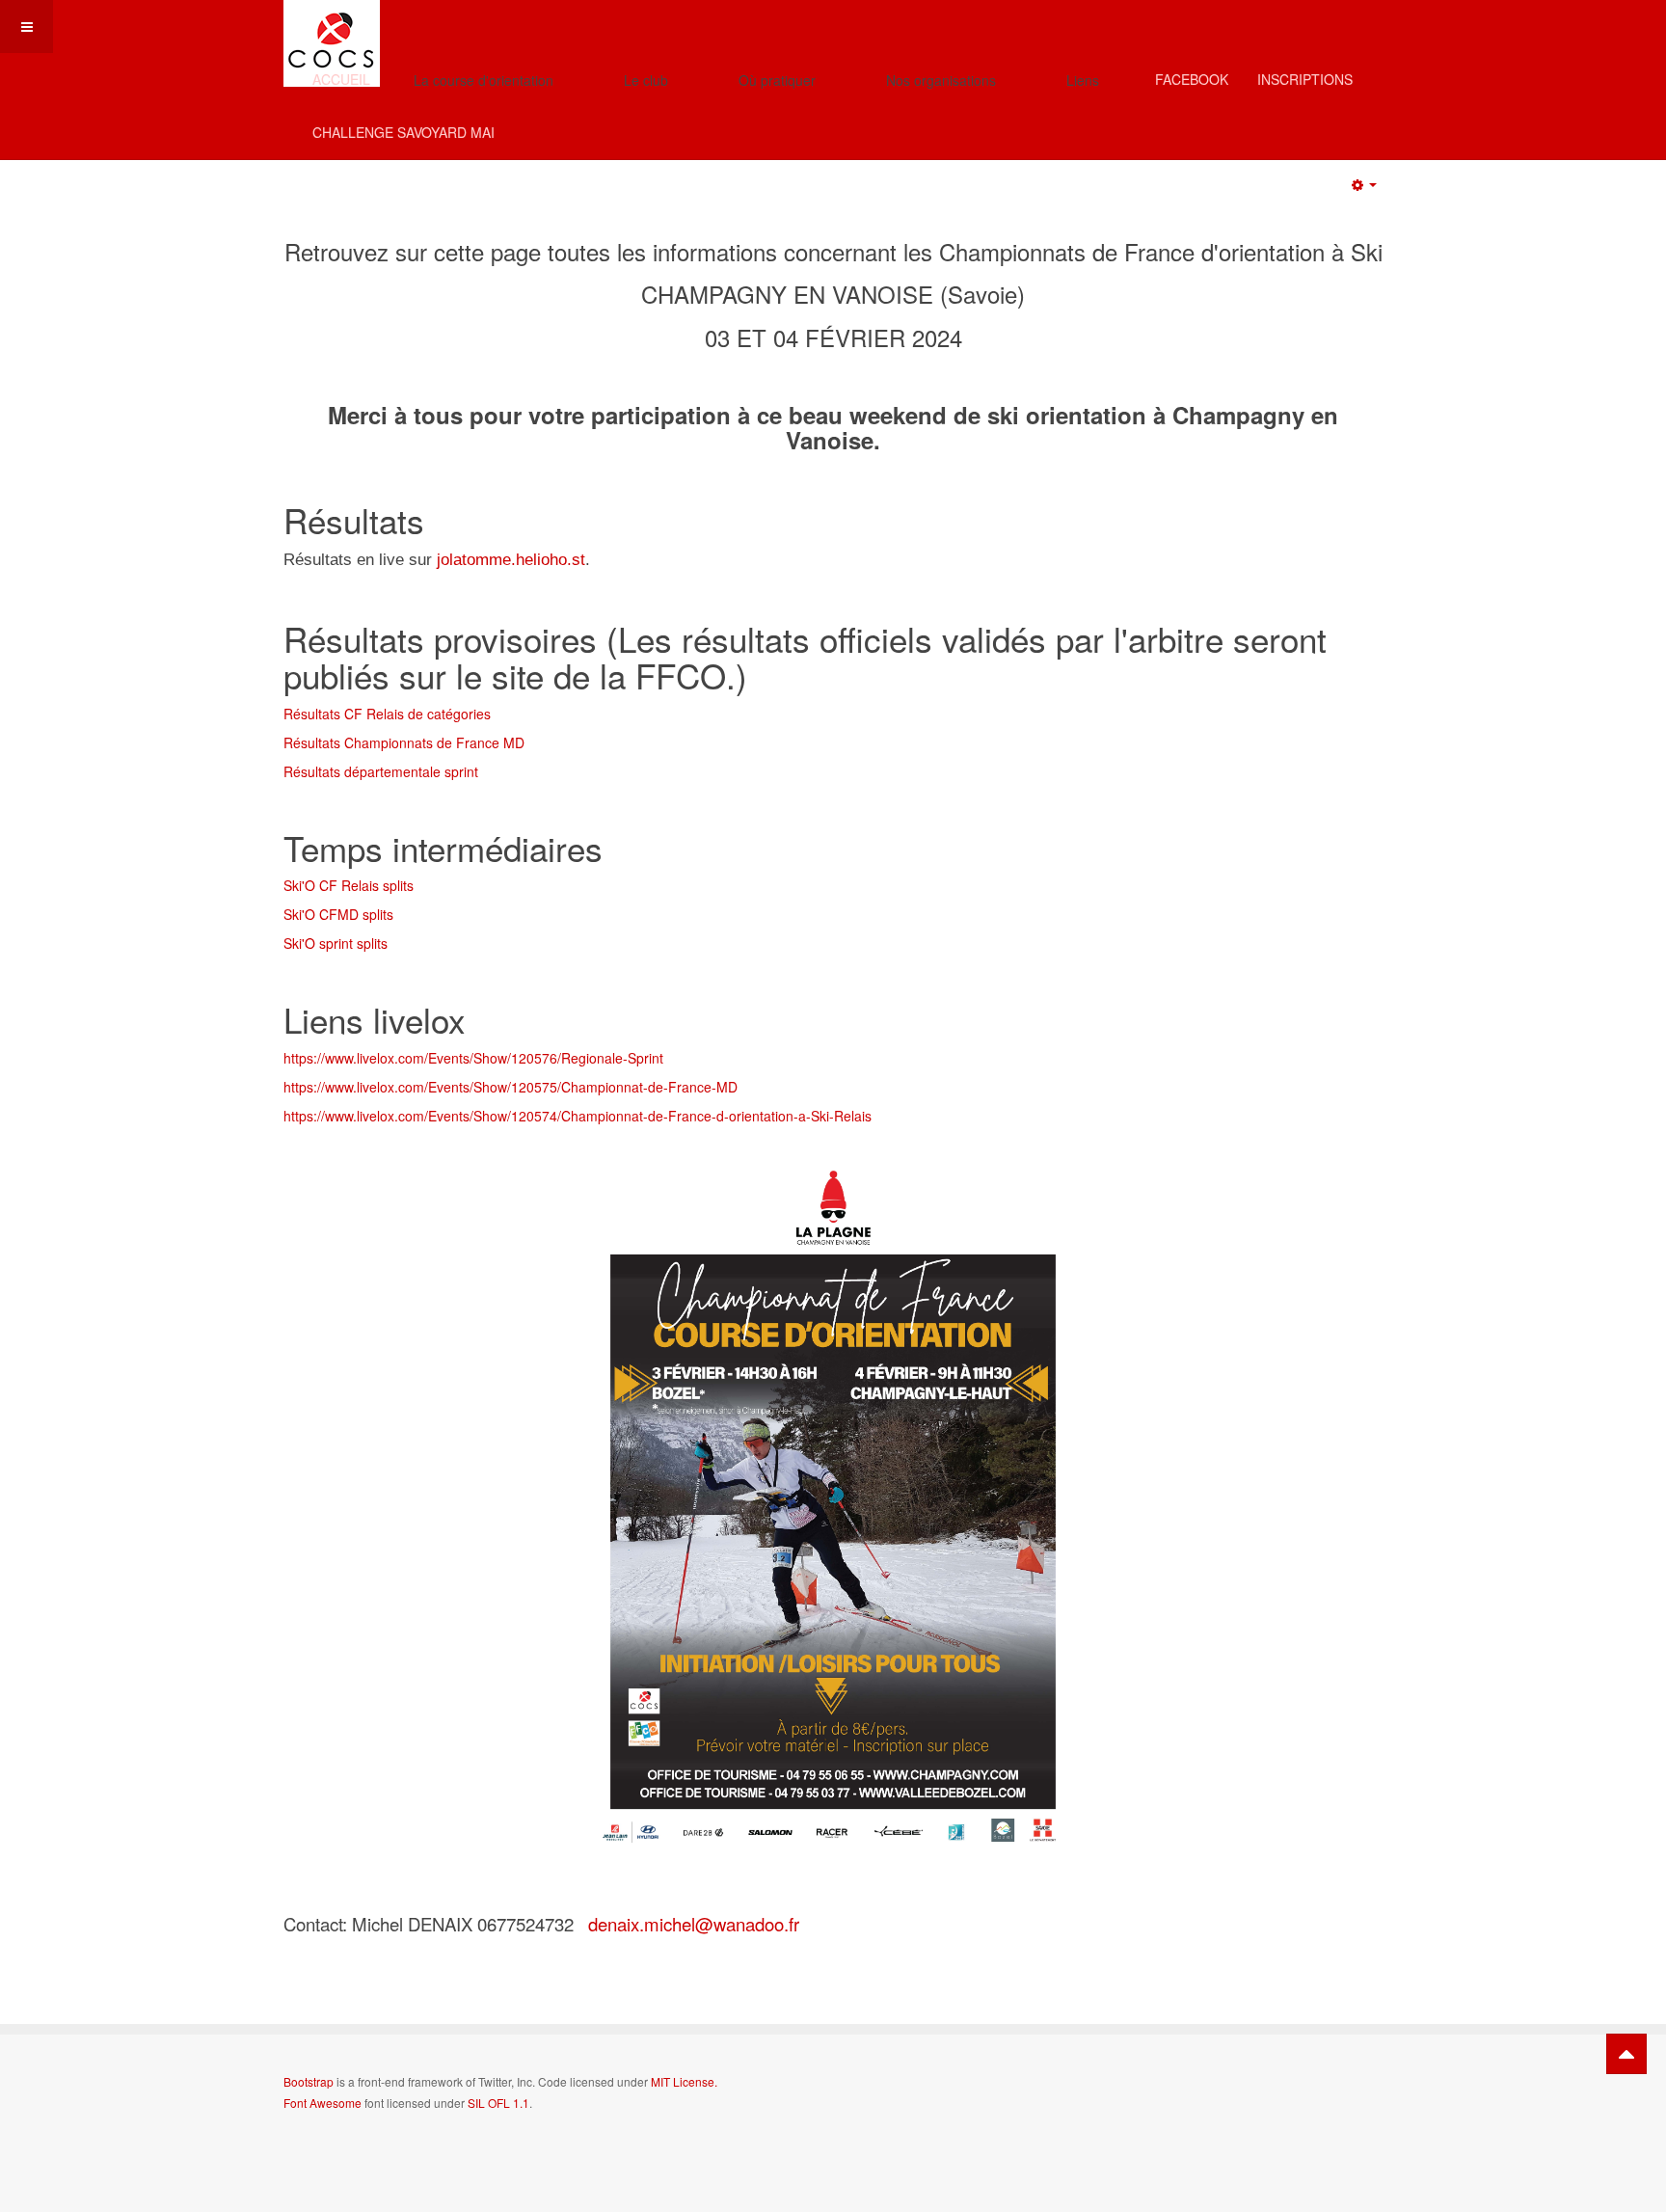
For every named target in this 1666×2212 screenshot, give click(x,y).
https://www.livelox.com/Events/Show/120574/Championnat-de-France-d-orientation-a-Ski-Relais (578, 1116)
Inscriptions (1305, 79)
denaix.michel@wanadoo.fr (694, 1924)
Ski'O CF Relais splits (349, 885)
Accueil (341, 79)
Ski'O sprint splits (336, 943)
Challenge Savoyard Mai (403, 132)
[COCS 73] (332, 27)
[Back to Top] (1626, 2054)
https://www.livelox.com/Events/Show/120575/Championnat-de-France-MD (511, 1087)
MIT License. (684, 2081)
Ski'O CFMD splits (338, 914)
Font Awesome (322, 2103)
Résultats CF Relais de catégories (387, 714)
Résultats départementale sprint (381, 771)
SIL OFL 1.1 (498, 2103)
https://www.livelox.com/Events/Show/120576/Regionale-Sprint (473, 1058)
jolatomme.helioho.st (511, 559)
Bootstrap (309, 2081)
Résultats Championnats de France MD (404, 742)
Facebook (1192, 79)
